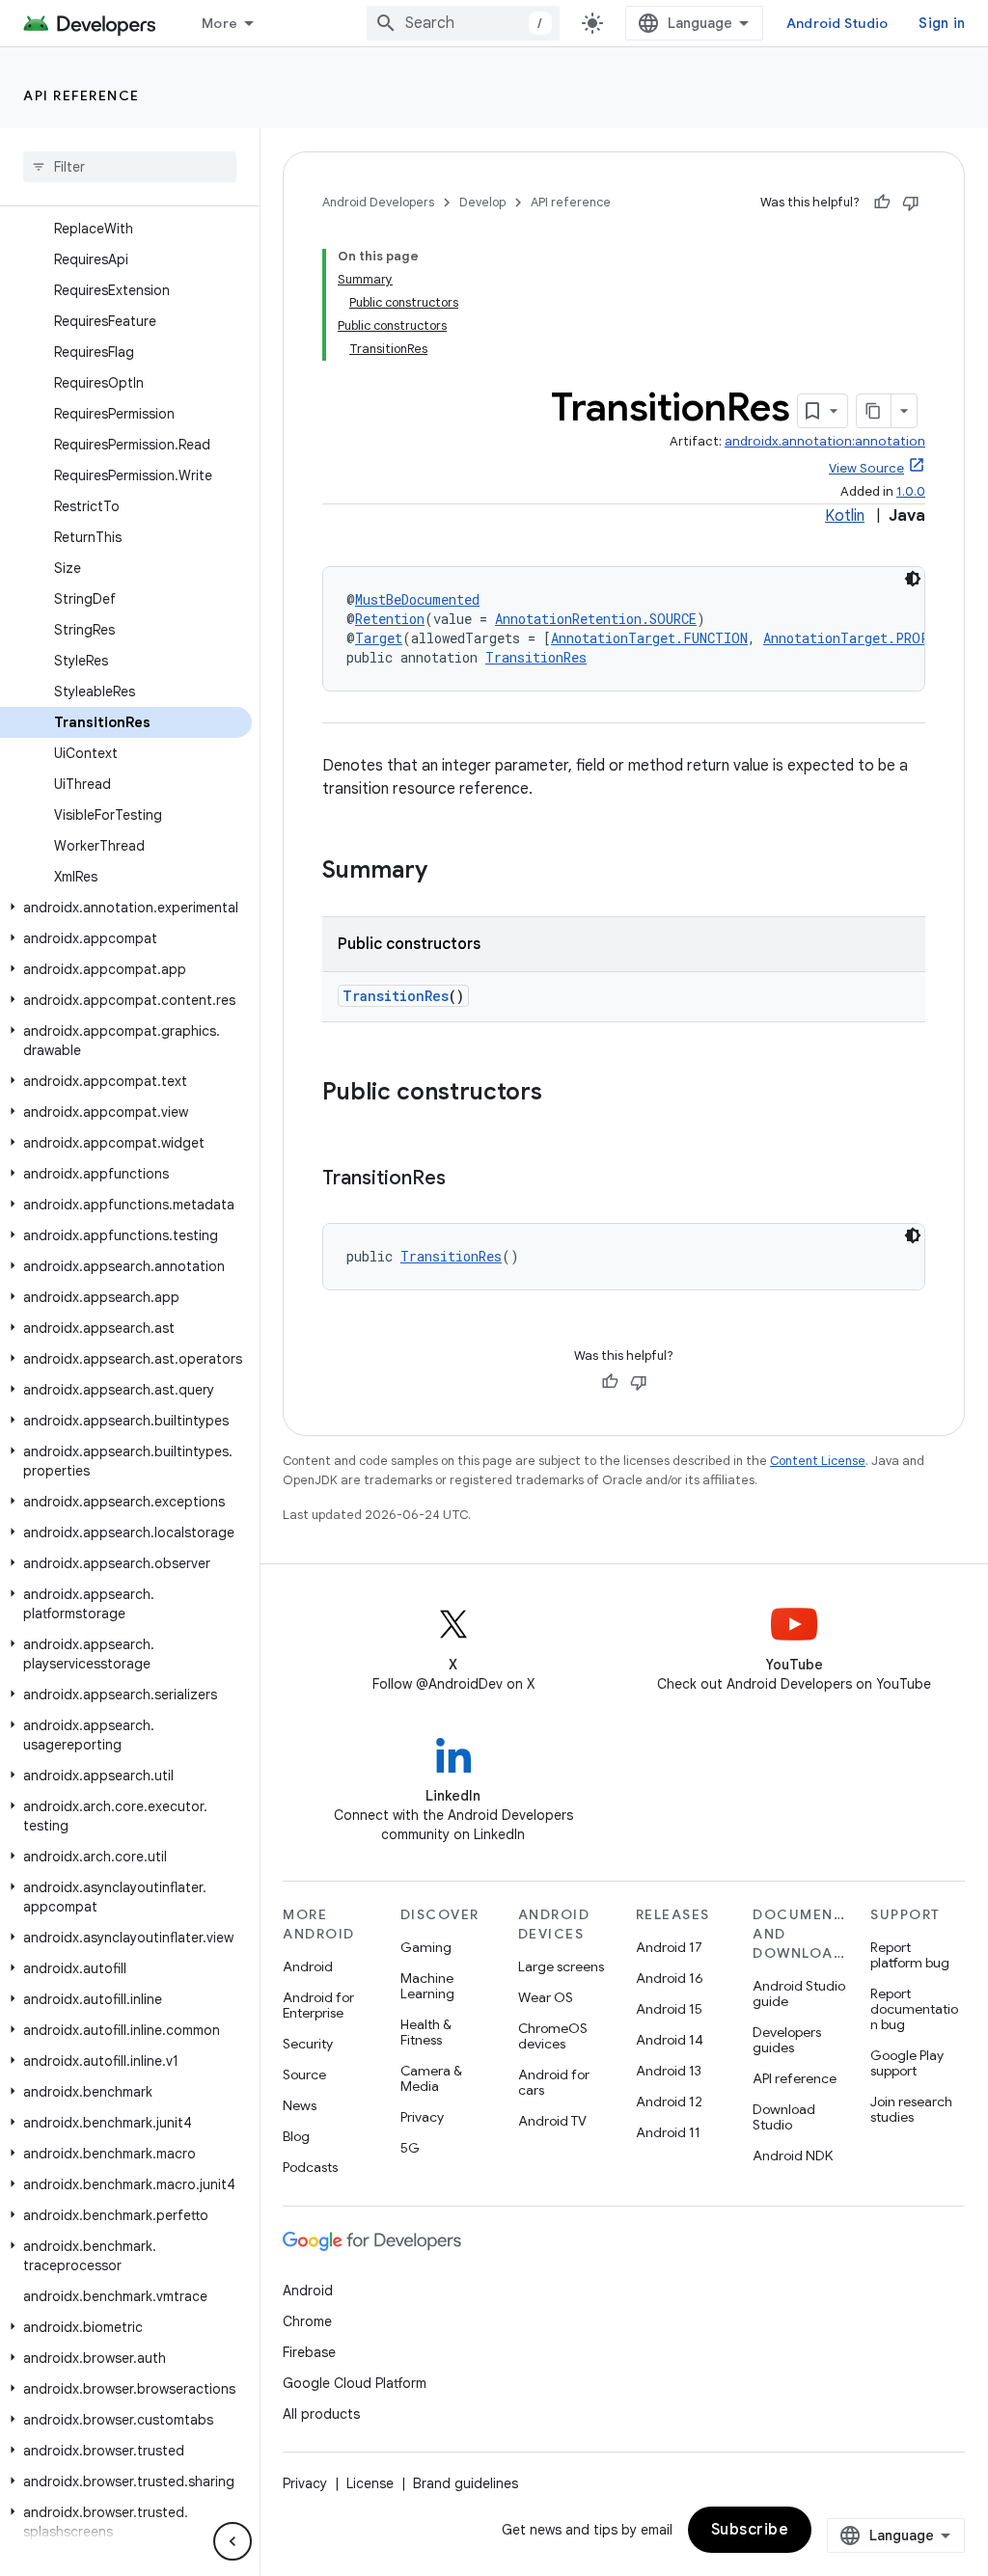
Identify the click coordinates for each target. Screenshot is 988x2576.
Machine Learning (427, 1986)
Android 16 (670, 1978)
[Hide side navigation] (233, 2541)
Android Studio (837, 23)
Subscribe (750, 2530)
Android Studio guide (799, 1993)
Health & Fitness (426, 2032)
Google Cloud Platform (355, 2383)
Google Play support (907, 2063)
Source (304, 2074)
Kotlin (845, 516)
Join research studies (911, 2109)
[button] (126, 908)
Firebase (309, 2352)
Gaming (426, 1947)
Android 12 (669, 2101)
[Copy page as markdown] (874, 411)
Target (379, 638)
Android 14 (670, 2040)
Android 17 (669, 1947)
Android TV (552, 2121)
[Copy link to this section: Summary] (447, 872)
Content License (818, 1461)
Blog (296, 2136)
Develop (482, 202)
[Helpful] (882, 203)
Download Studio (784, 2117)
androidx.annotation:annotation (825, 441)
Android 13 (669, 2071)
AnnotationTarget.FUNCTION (649, 638)
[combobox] (463, 23)
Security (308, 2044)
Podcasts (310, 2167)
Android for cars (554, 2082)
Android (308, 1966)
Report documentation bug (914, 2009)
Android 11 (668, 2132)
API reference (82, 95)
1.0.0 (911, 491)
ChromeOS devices (553, 2036)
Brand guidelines (466, 2483)
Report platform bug (910, 1955)
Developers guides (787, 2040)
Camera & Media (431, 2078)
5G (410, 2148)
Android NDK (793, 2156)
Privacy (422, 2117)
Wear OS (546, 1997)
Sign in (942, 23)
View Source (866, 468)
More (220, 23)
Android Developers (378, 202)
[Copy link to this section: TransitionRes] (465, 1180)
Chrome (307, 2321)
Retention (390, 619)
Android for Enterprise (318, 2005)
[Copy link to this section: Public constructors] (562, 1094)
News (300, 2105)
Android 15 (669, 2009)
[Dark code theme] (913, 579)
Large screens (561, 1966)
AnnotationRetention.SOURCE (596, 619)
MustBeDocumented (417, 599)
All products (321, 2414)
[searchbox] (130, 167)
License (370, 2483)
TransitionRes (536, 657)
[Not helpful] (911, 203)
